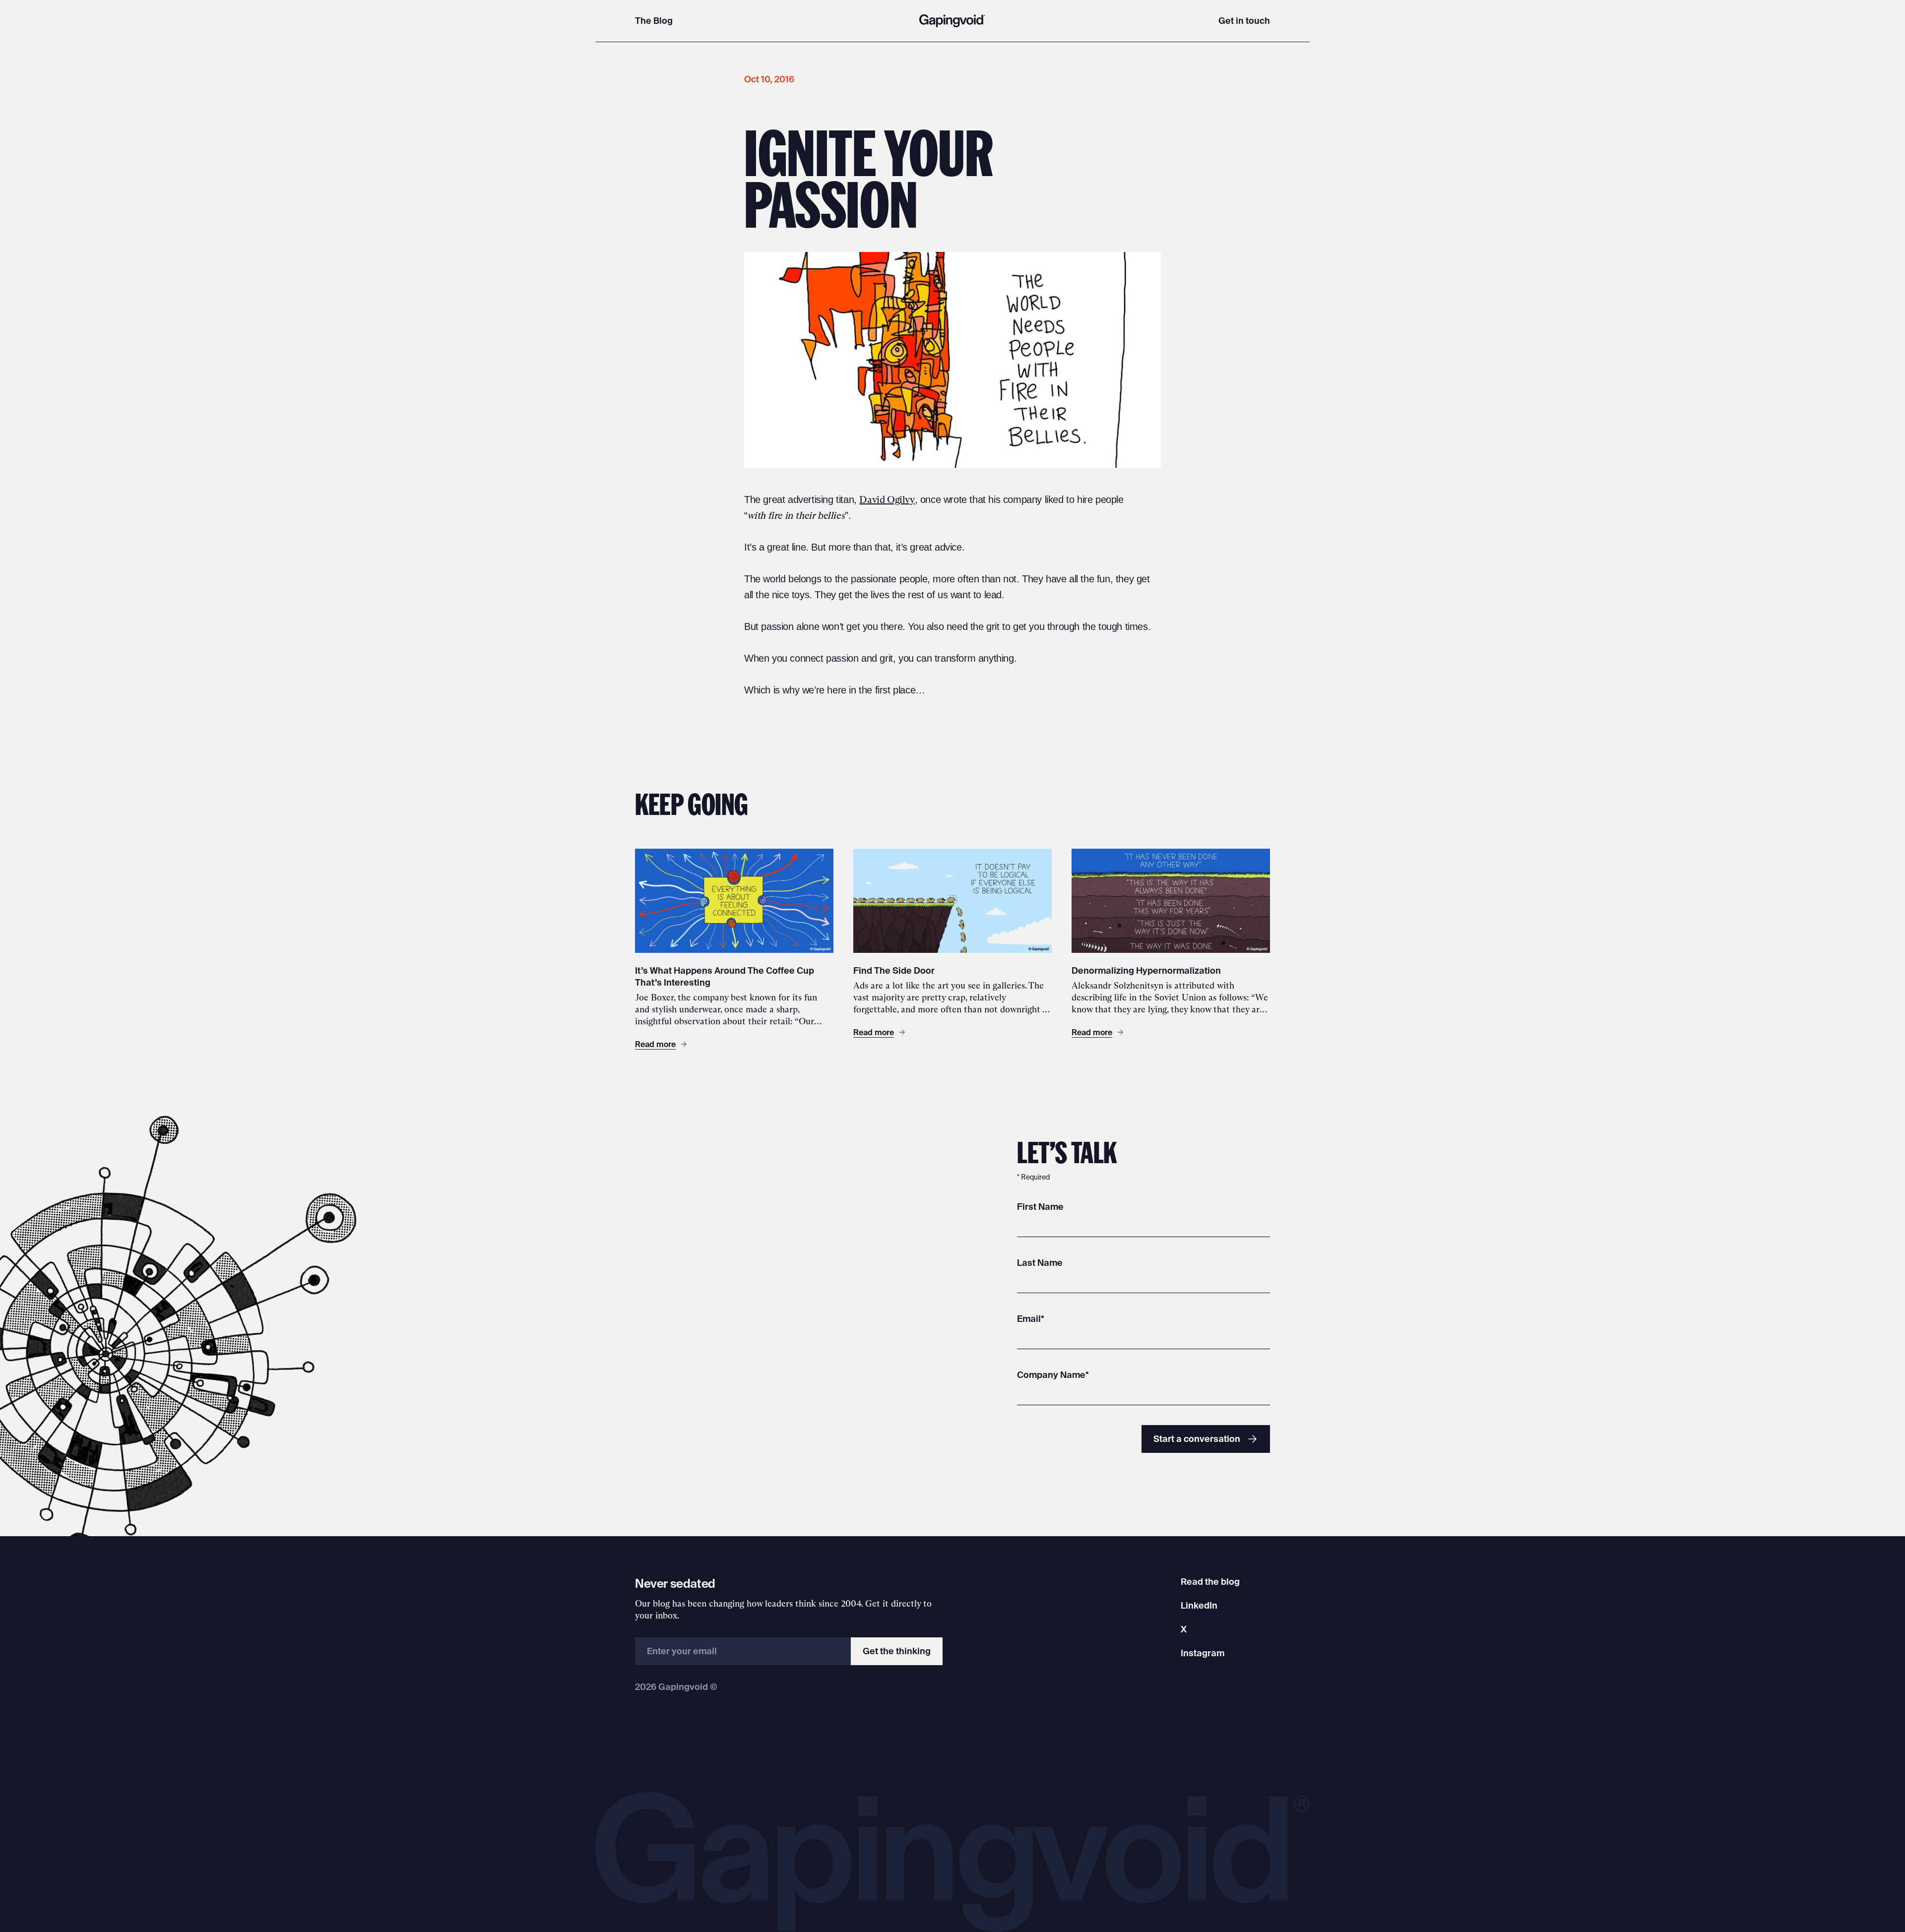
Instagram (1203, 1653)
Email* (1031, 1319)
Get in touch (1244, 21)
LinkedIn (1199, 1605)
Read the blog (1210, 1582)
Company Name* (1053, 1375)
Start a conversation (1197, 1439)
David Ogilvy (887, 499)
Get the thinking (897, 1651)
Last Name (1040, 1263)
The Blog (654, 21)
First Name (1040, 1207)
